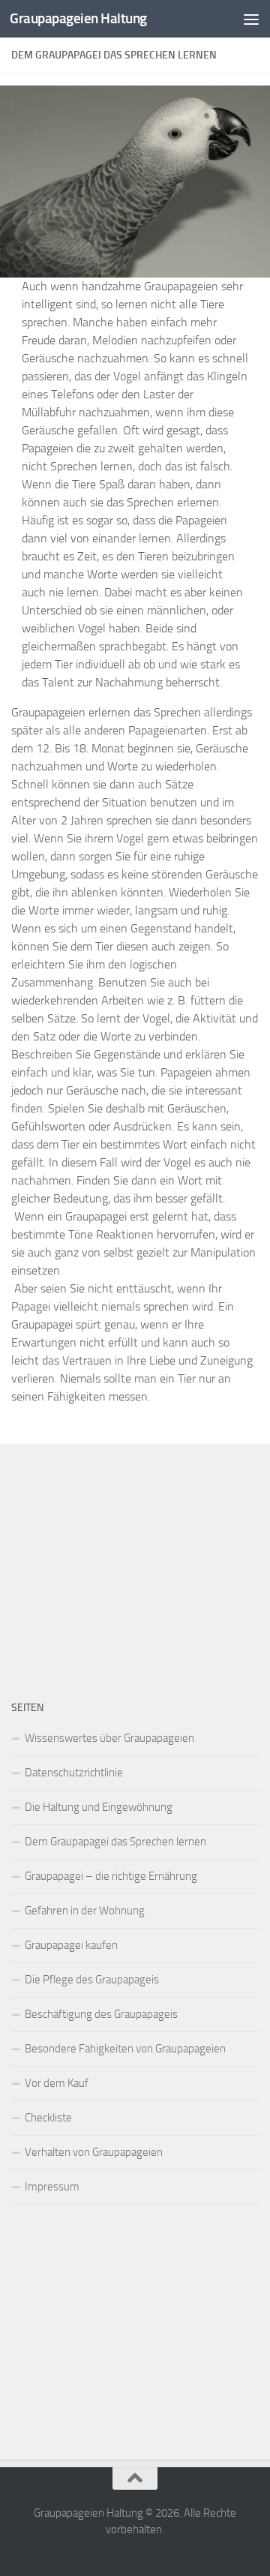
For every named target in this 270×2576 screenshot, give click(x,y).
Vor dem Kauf (57, 2083)
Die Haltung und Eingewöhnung (99, 1807)
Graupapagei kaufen (71, 1945)
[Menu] (251, 19)
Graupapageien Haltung (78, 18)
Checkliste (48, 2118)
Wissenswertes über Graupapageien (109, 1738)
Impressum (52, 2187)
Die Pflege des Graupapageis (92, 1980)
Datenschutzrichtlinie (74, 1773)
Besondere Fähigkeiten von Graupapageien (125, 2049)
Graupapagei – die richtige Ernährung (111, 1876)
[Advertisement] (135, 1560)
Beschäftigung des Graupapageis (101, 2014)
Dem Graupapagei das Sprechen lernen (115, 1842)
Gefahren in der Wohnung (85, 1911)
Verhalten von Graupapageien (94, 2152)
